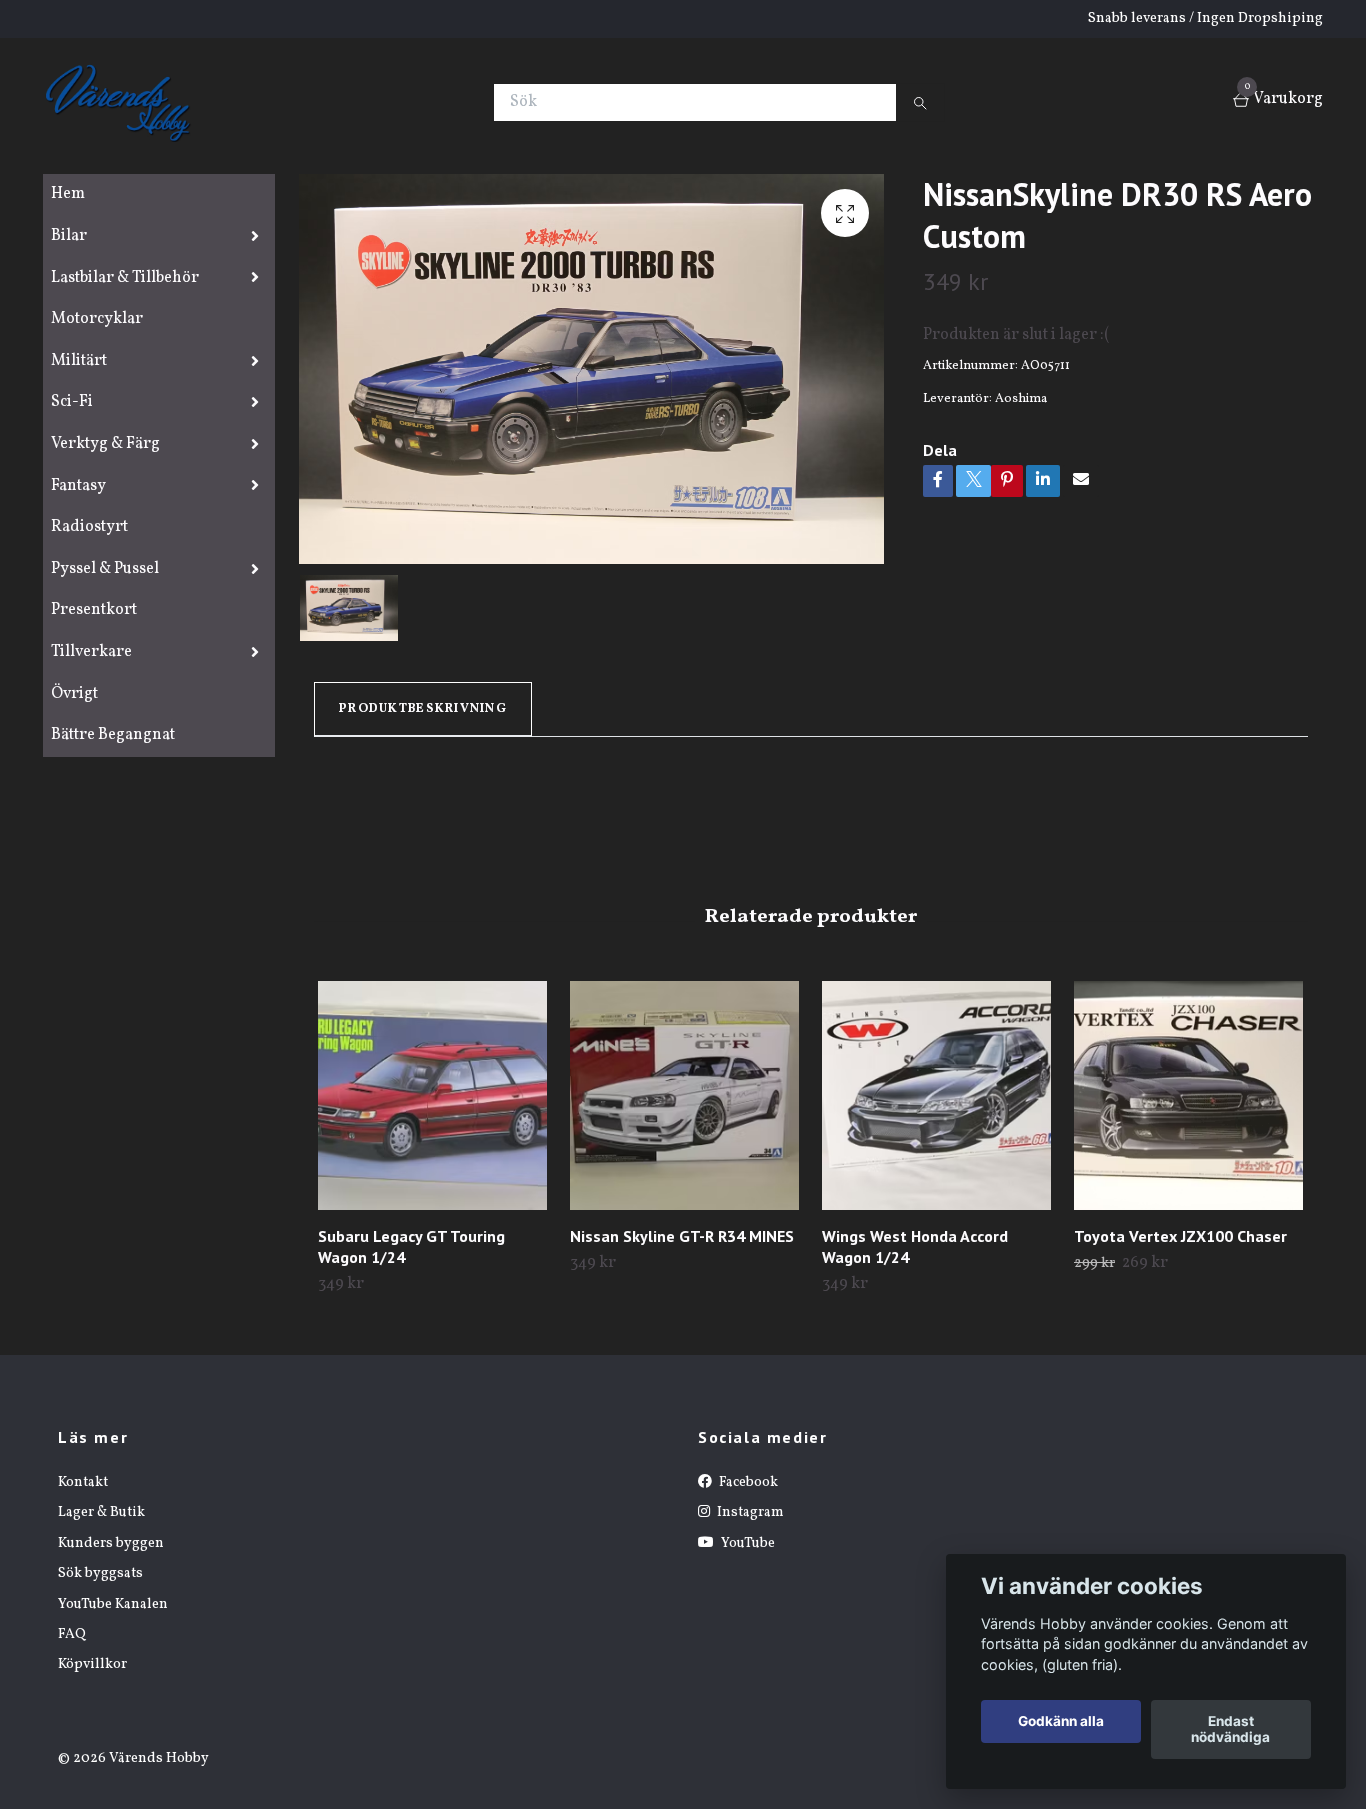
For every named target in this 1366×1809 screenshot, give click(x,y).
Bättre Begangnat (113, 735)
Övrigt (74, 694)
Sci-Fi (72, 402)
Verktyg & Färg (105, 444)
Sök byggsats (100, 1573)
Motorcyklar (97, 319)
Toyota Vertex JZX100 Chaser (1180, 1236)
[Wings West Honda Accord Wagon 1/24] (936, 1095)
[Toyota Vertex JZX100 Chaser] (1188, 1095)
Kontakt (83, 1482)
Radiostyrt (89, 527)
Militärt (79, 361)
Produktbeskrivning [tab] (423, 709)
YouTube (746, 1543)
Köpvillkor (92, 1664)
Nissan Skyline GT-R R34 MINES (682, 1236)
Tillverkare (91, 652)
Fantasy (78, 486)
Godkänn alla (1061, 1722)
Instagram (749, 1512)
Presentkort (94, 610)
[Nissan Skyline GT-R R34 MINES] (684, 1095)
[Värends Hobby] (126, 102)
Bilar (69, 236)
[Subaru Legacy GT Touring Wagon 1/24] (432, 1095)
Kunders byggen (111, 1543)
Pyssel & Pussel (105, 569)
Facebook (747, 1482)
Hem (68, 194)
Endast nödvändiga (1230, 1730)
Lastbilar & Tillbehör (125, 278)
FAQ (72, 1634)
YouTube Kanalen (113, 1604)
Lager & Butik (101, 1512)
